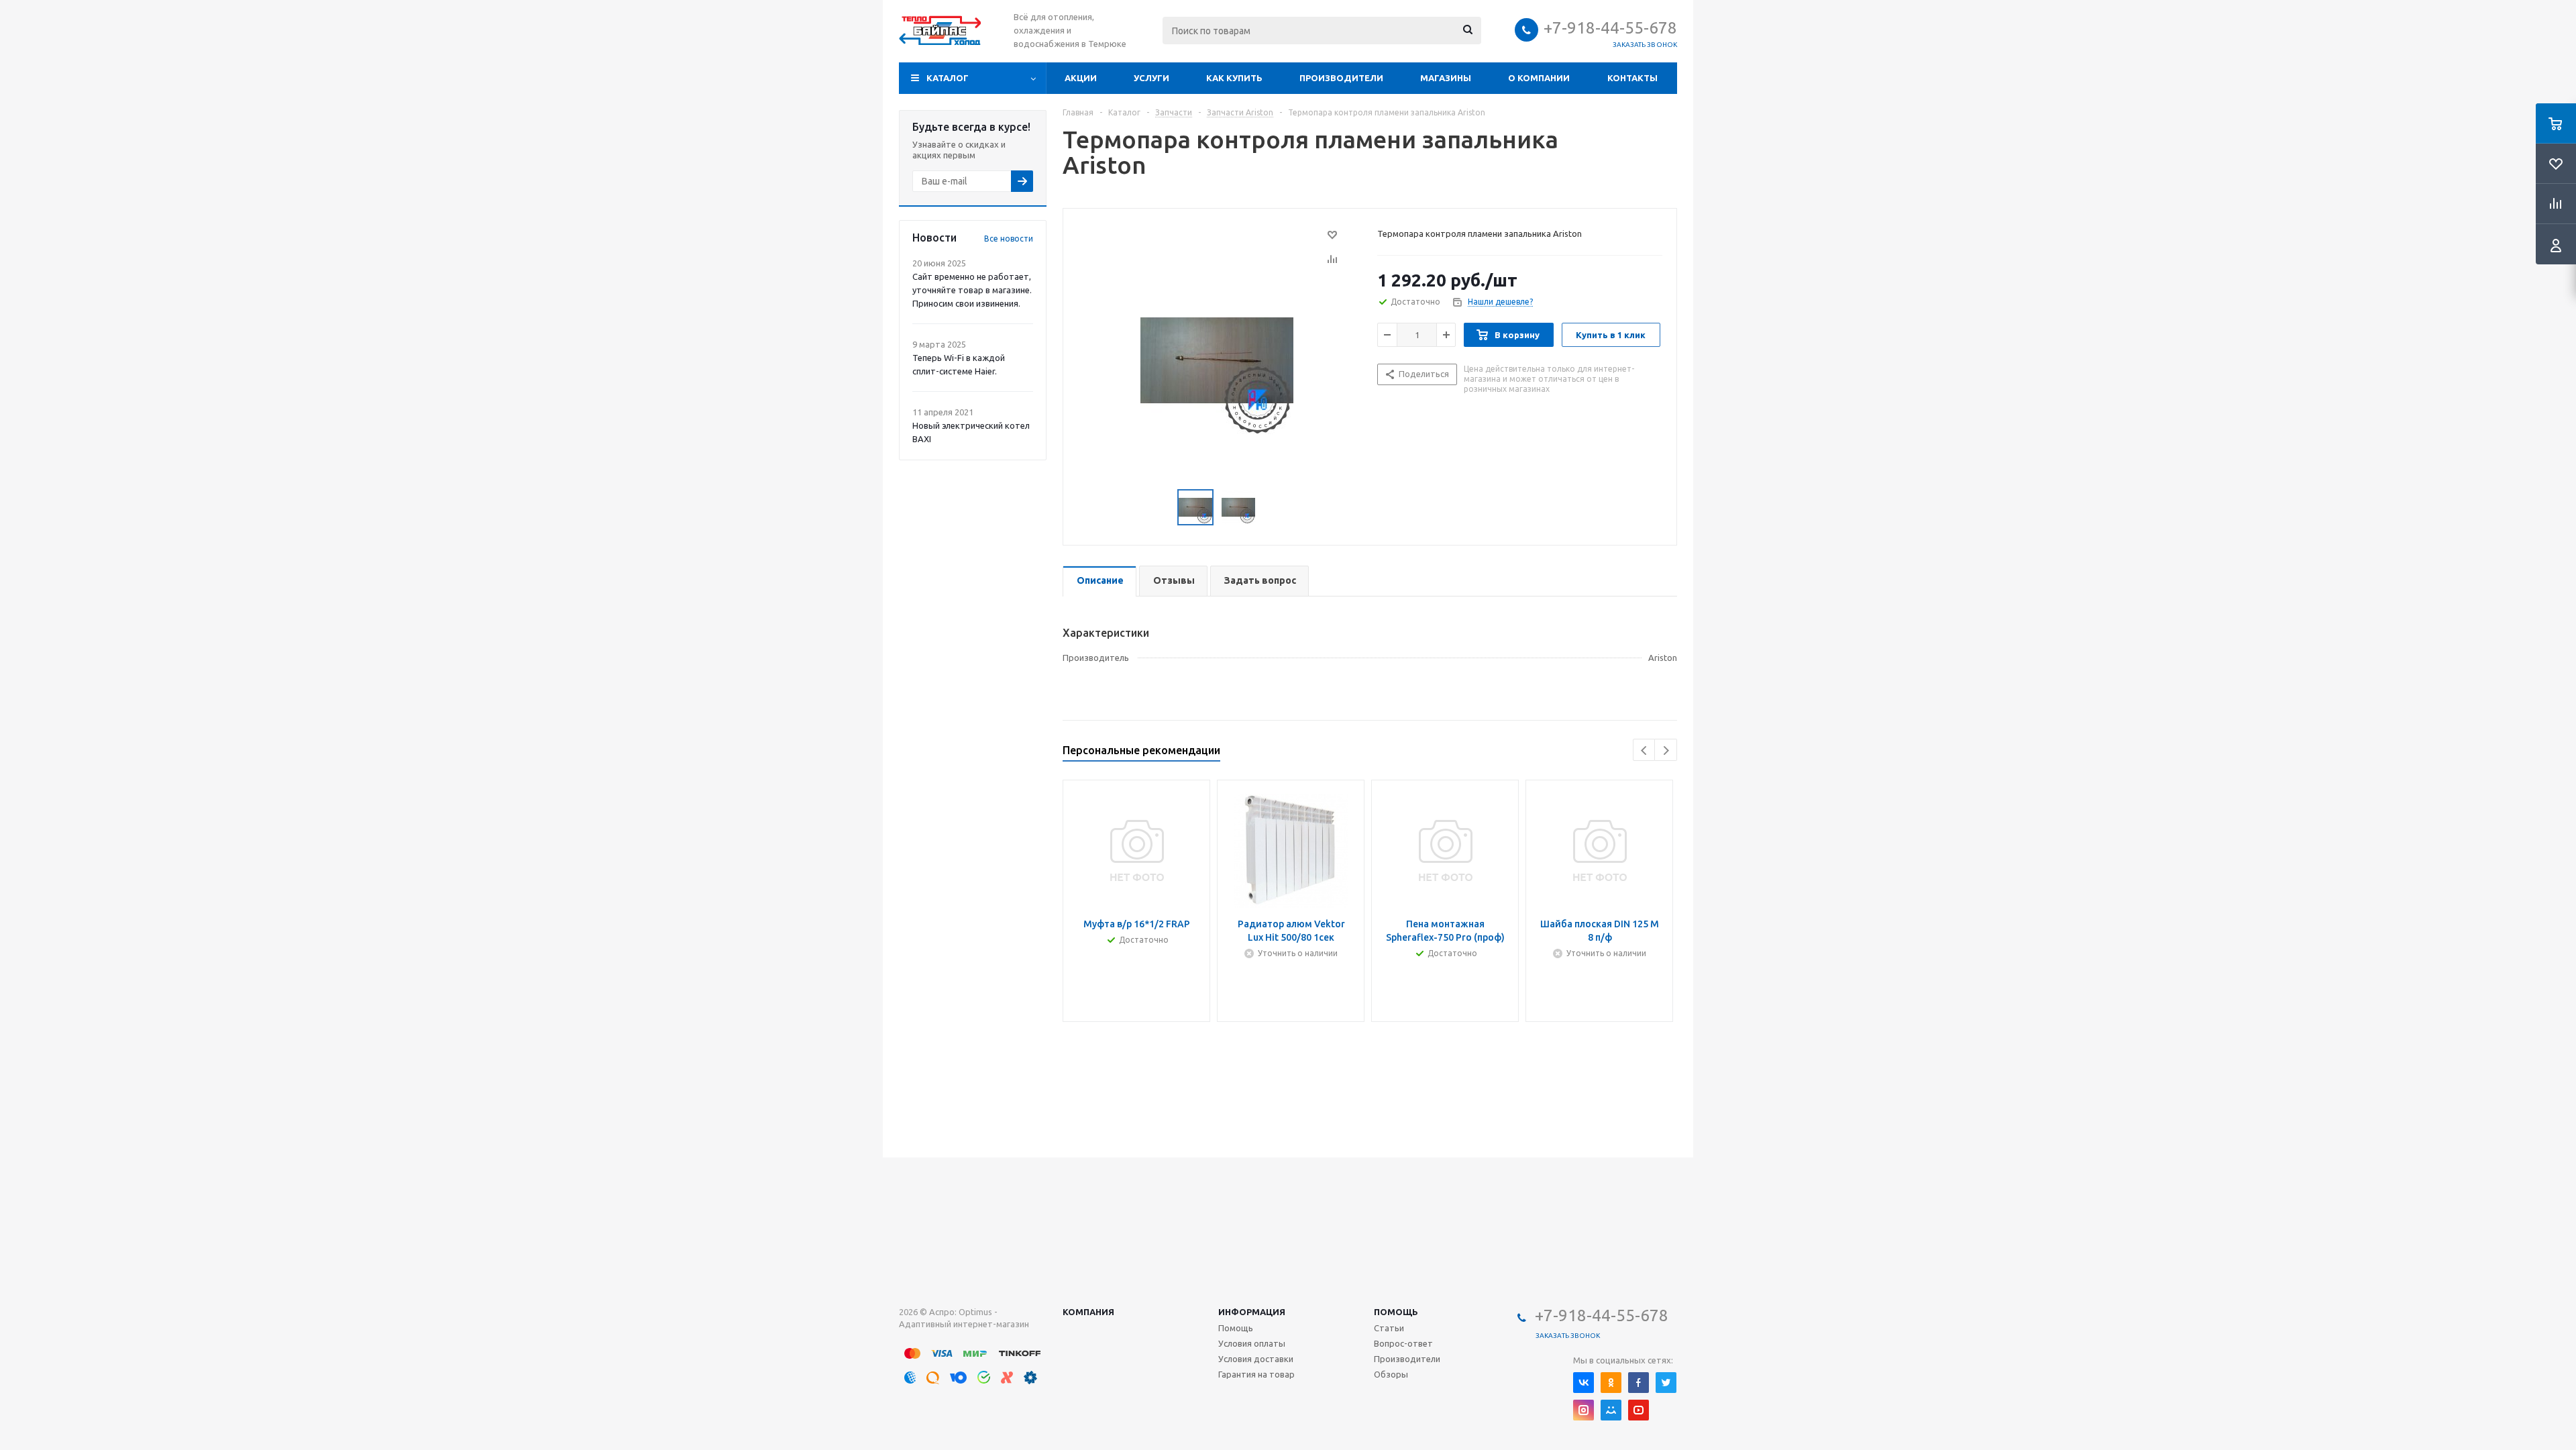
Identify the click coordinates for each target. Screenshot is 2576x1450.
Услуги (1151, 78)
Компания (1088, 1312)
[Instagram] (1584, 1410)
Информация (1252, 1312)
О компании (1539, 78)
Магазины (1446, 78)
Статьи (1389, 1328)
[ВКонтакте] (1584, 1383)
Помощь (1396, 1312)
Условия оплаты (1252, 1343)
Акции (1081, 78)
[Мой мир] (1611, 1410)
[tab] (1099, 581)
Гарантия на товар (1256, 1374)
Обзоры (1391, 1374)
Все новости (1009, 239)
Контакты (1632, 78)
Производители (1341, 78)
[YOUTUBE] (1639, 1410)
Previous (1645, 750)
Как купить (1234, 78)
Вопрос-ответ (1403, 1343)
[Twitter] (1666, 1383)
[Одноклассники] (1611, 1383)
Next (1666, 750)
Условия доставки (1256, 1359)
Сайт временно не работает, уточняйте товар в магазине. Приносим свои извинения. (972, 290)
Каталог (948, 78)
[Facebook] (1639, 1383)
